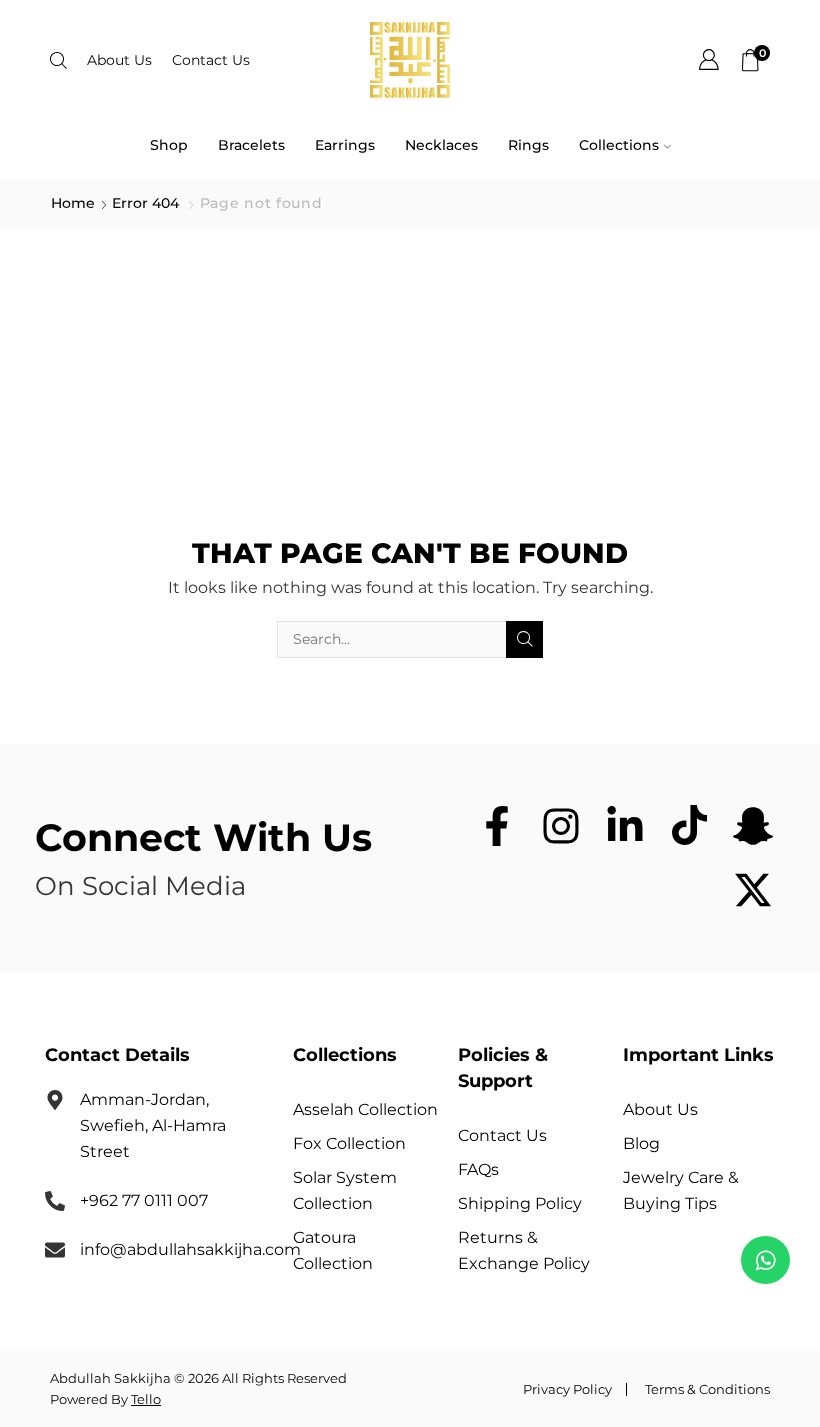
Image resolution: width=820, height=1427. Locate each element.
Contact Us (211, 60)
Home (73, 203)
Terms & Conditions (707, 1389)
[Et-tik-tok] (689, 826)
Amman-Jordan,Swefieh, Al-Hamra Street (153, 1125)
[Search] (524, 639)
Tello (146, 1399)
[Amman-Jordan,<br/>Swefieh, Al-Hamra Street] (55, 1100)
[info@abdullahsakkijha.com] (55, 1250)
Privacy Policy (567, 1389)
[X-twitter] (753, 890)
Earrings (345, 145)
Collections (619, 145)
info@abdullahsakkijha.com (190, 1249)
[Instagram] (561, 826)
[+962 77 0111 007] (55, 1201)
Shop (169, 145)
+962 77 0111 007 (144, 1200)
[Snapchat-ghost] (753, 826)
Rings (528, 145)
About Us (119, 60)
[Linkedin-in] (625, 826)
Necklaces (441, 145)
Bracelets (251, 145)
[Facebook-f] (497, 826)
